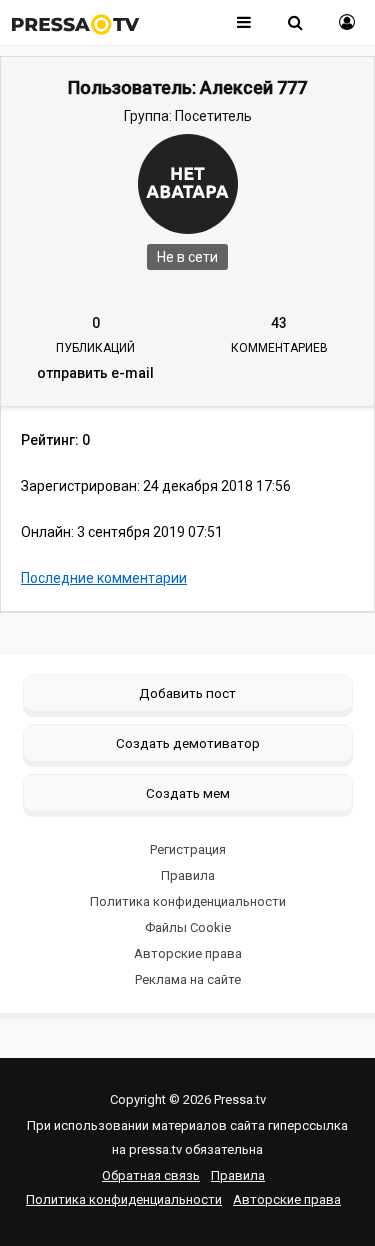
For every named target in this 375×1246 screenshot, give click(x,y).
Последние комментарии (104, 578)
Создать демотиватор (188, 743)
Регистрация (188, 849)
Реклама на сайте (188, 979)
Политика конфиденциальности (188, 901)
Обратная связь (151, 1175)
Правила (188, 875)
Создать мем (188, 793)
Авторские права (188, 953)
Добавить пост (187, 693)
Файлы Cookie (188, 927)
